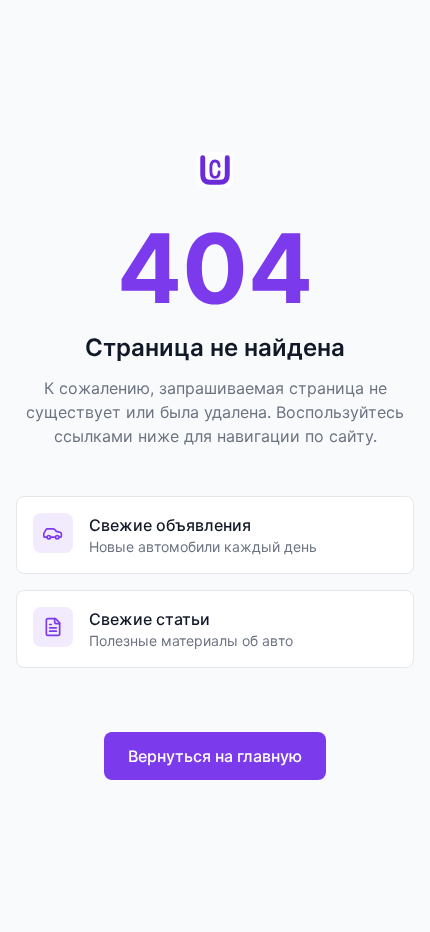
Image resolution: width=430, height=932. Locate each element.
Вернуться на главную (215, 756)
